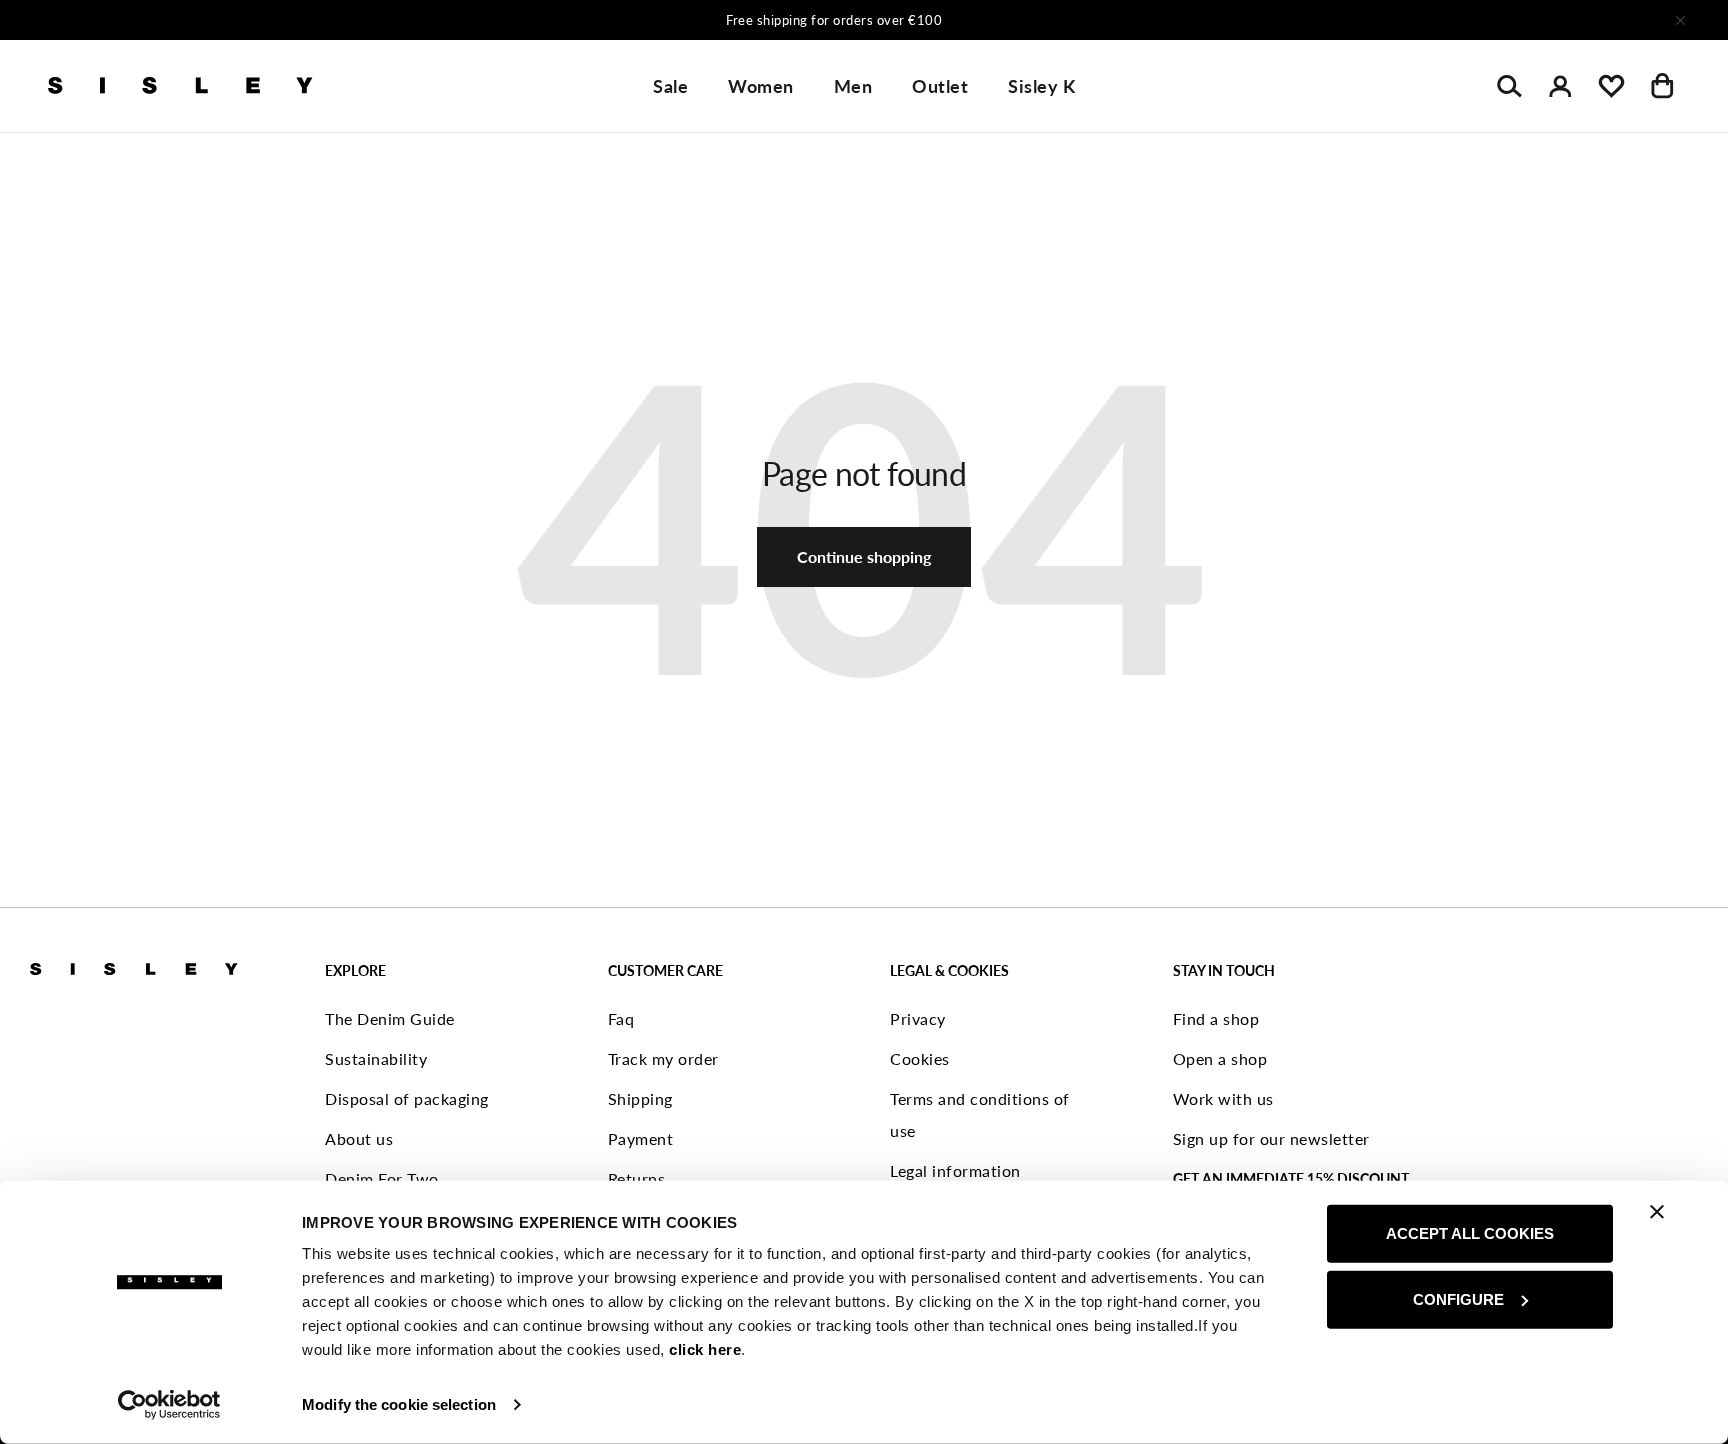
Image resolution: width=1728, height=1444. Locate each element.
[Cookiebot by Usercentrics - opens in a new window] (169, 1405)
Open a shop (1220, 1058)
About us (359, 1138)
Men (853, 86)
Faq (621, 1018)
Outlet (940, 86)
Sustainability (376, 1058)
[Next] (1128, 20)
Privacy (918, 1018)
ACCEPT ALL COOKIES (1470, 1233)
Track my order (663, 1058)
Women (761, 86)
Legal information (955, 1170)
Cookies (920, 1058)
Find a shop (1216, 1018)
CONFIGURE (1458, 1298)
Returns (637, 1178)
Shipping (640, 1098)
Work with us (1223, 1098)
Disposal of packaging (407, 1098)
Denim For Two (382, 1178)
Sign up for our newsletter (1271, 1138)
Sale (670, 86)
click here (705, 1349)
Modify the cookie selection (399, 1404)
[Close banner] (1657, 1212)
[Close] (1680, 20)
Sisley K (1041, 86)
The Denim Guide (390, 1018)
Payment (641, 1138)
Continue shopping (864, 556)
